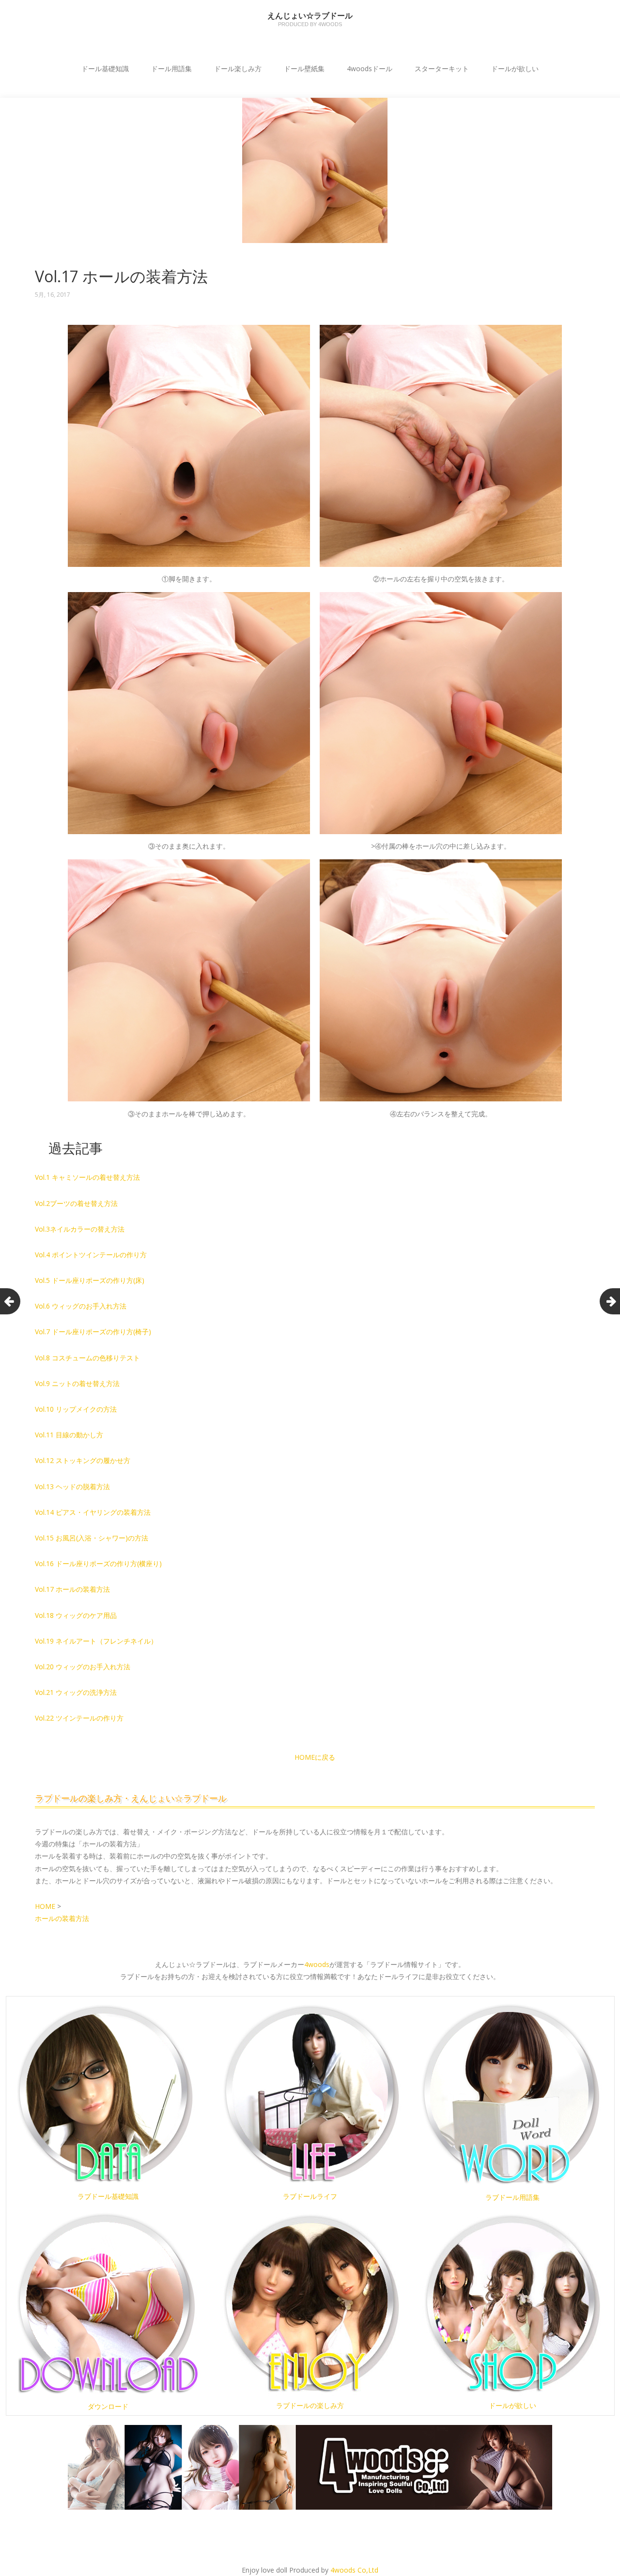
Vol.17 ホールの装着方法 (72, 1589)
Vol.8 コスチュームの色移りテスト (87, 1358)
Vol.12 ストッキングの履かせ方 (83, 1460)
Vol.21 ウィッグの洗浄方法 (76, 1692)
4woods (317, 1964)
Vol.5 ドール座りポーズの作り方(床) (90, 1280)
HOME (46, 1906)
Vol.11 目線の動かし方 (69, 1435)
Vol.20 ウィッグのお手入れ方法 (83, 1667)
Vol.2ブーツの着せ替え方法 (76, 1203)
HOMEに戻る (315, 1757)
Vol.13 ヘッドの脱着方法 (72, 1486)
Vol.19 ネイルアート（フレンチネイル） (96, 1641)
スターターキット (442, 69)
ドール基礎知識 (105, 69)
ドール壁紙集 (304, 69)
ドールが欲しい (515, 69)
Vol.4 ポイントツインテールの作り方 (91, 1255)
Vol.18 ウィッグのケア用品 (76, 1615)
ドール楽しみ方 (238, 69)
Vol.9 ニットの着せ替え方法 (77, 1383)
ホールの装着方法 (62, 1918)
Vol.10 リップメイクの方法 (76, 1409)
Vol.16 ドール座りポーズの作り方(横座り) (98, 1563)
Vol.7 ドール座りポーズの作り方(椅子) (93, 1332)
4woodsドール (370, 69)
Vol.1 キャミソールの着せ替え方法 (87, 1177)
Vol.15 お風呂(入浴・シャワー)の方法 (92, 1538)
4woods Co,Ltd (354, 2570)
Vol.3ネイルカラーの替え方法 (80, 1229)
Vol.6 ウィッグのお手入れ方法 (81, 1306)
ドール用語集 (171, 69)
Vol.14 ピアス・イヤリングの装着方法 (93, 1512)
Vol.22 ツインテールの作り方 (79, 1718)
